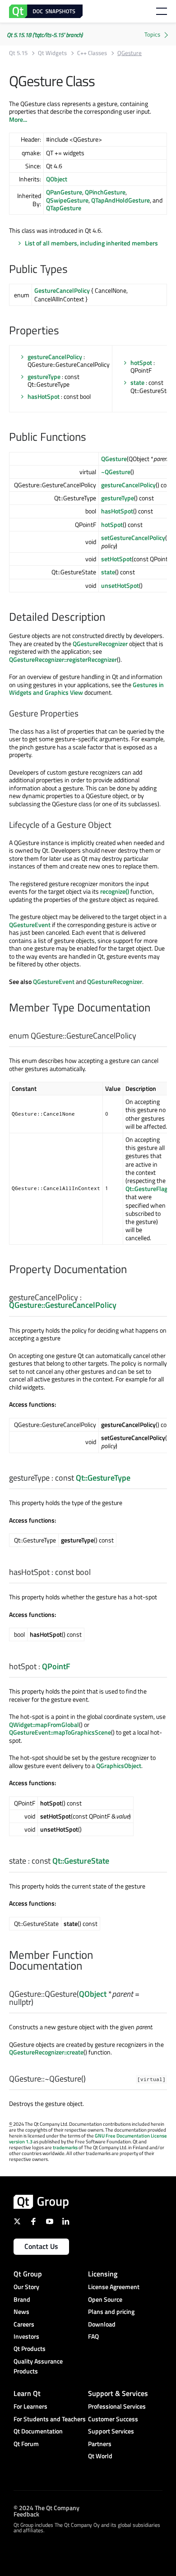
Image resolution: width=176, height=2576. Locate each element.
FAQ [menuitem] (93, 2336)
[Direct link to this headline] (72, 270)
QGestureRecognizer (100, 644)
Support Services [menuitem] (111, 2431)
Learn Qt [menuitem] (27, 2393)
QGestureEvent (30, 925)
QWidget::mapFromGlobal (44, 1724)
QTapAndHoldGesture (120, 200)
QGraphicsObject (119, 1766)
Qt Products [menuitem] (30, 2348)
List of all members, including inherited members (91, 243)
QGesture (114, 459)
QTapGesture (64, 208)
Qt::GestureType (103, 1478)
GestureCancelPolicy (62, 290)
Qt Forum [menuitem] (26, 2444)
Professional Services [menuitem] (117, 2406)
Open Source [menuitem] (105, 2299)
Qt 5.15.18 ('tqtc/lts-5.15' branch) (45, 35)
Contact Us (41, 2246)
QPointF (56, 1666)
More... (18, 119)
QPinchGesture (105, 192)
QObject (57, 179)
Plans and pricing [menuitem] (111, 2311)
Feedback (26, 2514)
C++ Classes (92, 53)
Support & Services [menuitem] (118, 2393)
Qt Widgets (52, 53)
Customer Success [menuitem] (113, 2419)
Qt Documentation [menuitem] (38, 2431)
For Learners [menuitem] (30, 2406)
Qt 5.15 (18, 53)
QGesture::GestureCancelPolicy (63, 1305)
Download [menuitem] (102, 2324)
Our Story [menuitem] (26, 2287)
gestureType (44, 376)
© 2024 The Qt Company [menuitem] (46, 2507)
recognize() (115, 891)
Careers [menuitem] (24, 2324)
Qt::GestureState (81, 1861)
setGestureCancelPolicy (133, 538)
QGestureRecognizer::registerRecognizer (63, 659)
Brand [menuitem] (22, 2299)
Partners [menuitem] (100, 2444)
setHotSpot (116, 559)
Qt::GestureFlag (146, 1189)
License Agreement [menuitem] (114, 2287)
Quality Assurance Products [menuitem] (38, 2366)
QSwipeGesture (67, 200)
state (137, 382)
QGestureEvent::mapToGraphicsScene (60, 1732)
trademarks (65, 2147)
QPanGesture (64, 192)
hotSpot (141, 362)
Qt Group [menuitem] (28, 2274)
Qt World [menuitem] (100, 2456)
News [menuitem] (21, 2311)
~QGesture (116, 472)
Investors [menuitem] (26, 2336)
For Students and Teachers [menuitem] (50, 2419)
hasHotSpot (44, 396)
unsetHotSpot (120, 585)
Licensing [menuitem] (103, 2274)
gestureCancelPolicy (55, 357)
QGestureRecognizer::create (46, 2052)
